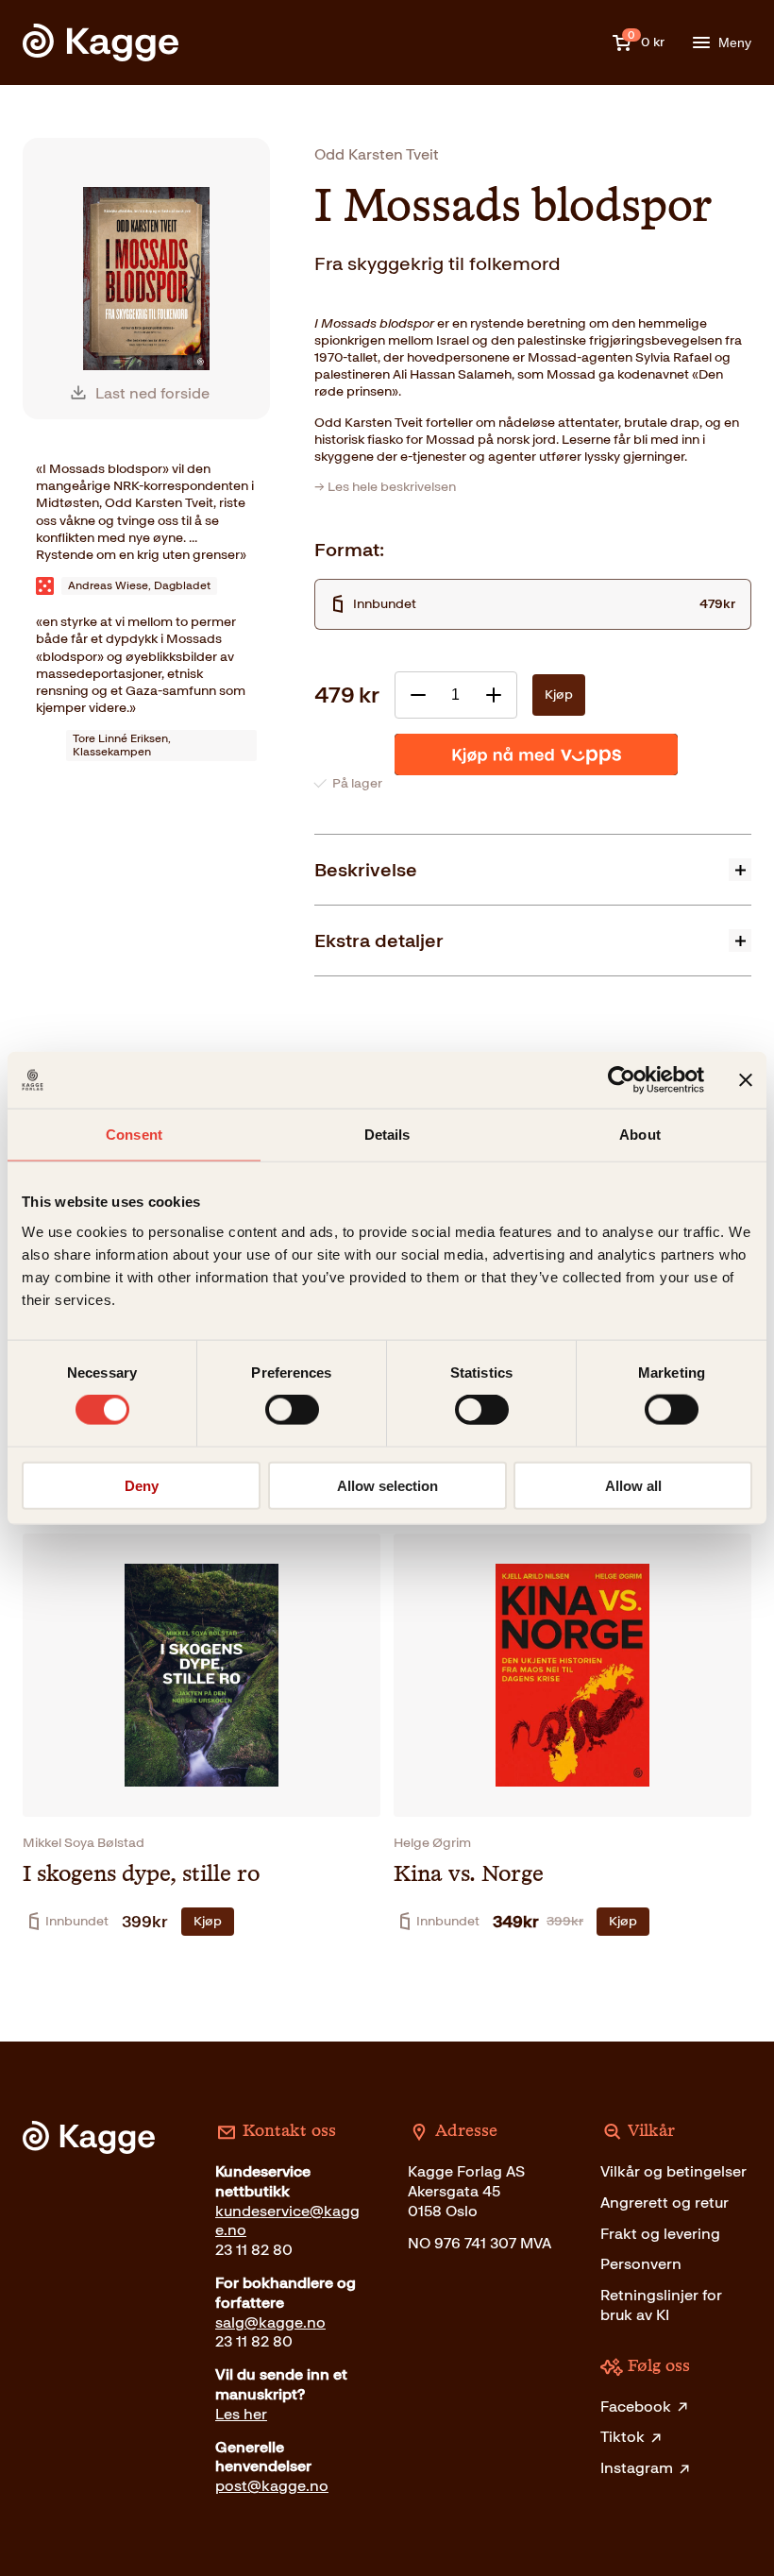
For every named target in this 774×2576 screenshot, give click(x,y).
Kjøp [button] (208, 1921)
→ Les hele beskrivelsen (385, 487)
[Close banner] (746, 1080)
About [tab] (640, 1135)
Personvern (641, 2264)
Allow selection (387, 1485)
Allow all (633, 1485)
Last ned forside (152, 393)
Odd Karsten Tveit (377, 154)
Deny (142, 1485)
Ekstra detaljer (379, 941)
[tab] (533, 869)
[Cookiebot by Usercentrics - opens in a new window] (622, 1080)
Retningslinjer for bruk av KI (661, 2305)
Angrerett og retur (665, 2203)
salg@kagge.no (270, 2322)
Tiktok (623, 2437)
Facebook (636, 2407)
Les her (241, 2414)
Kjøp (559, 695)
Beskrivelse (366, 870)
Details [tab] (387, 1135)
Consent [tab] (134, 1135)
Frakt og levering (660, 2234)
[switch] (292, 1410)
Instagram (637, 2468)
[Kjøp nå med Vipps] (536, 754)
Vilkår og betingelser (673, 2171)
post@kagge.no (272, 2486)
